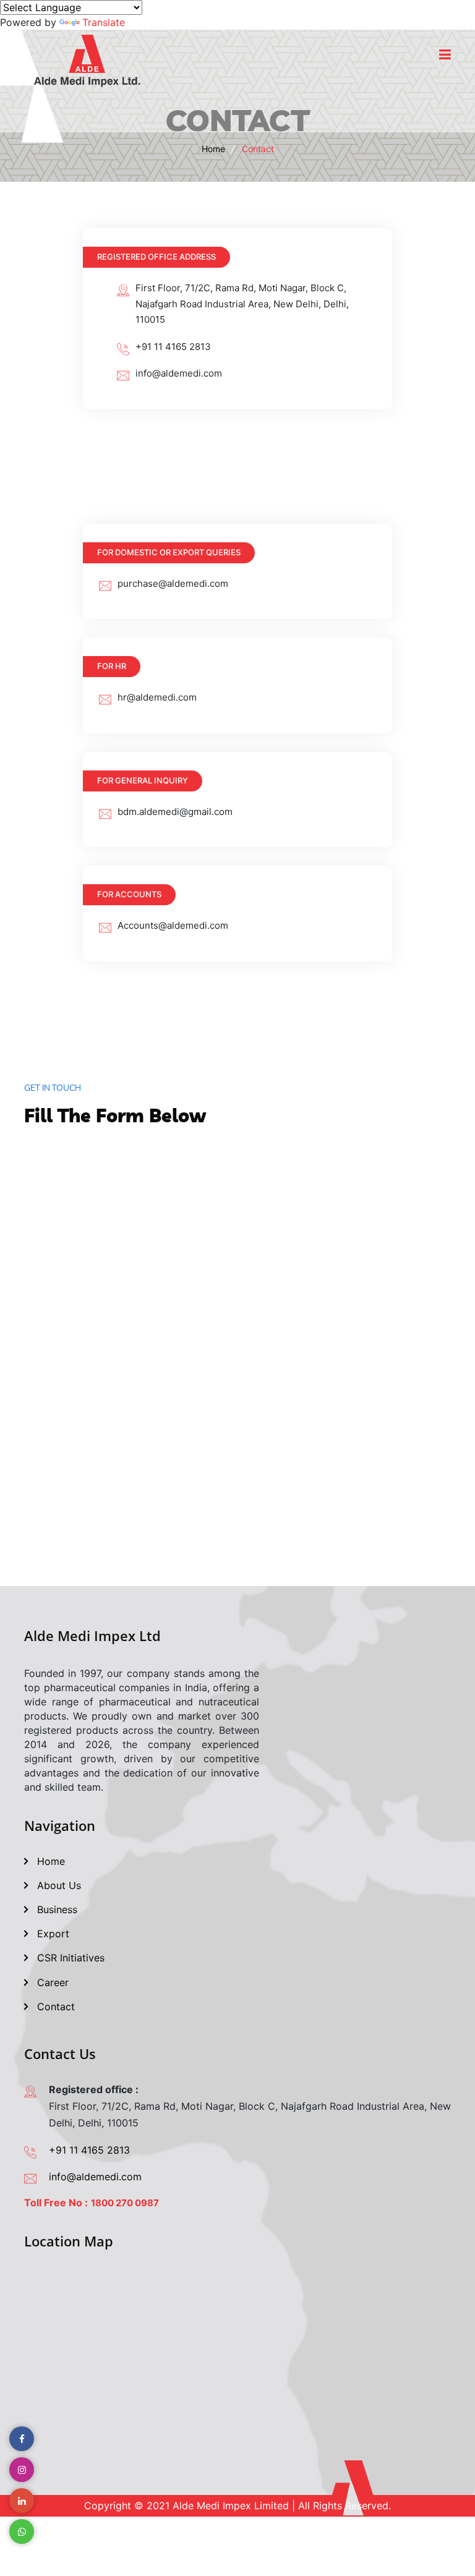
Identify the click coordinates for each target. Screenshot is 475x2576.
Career (51, 1982)
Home (213, 149)
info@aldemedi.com (95, 2177)
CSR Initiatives (69, 1958)
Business (56, 1909)
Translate (104, 22)
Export (52, 1934)
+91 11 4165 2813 (89, 2150)
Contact (54, 2007)
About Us (58, 1885)
